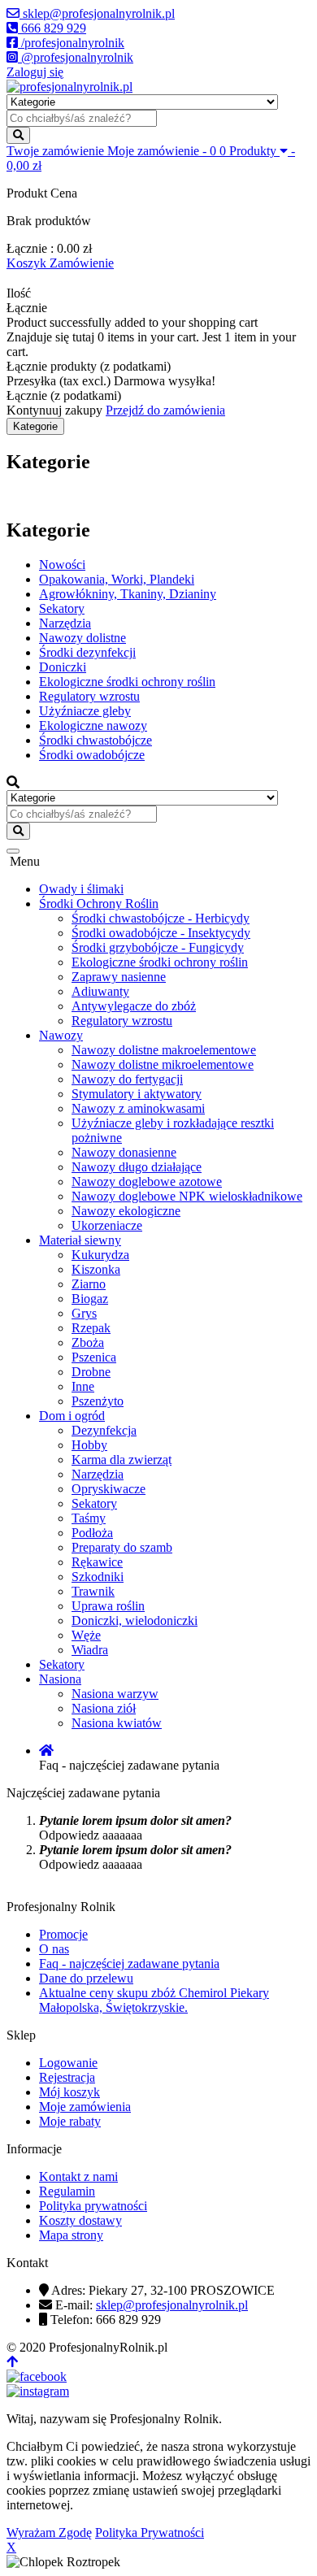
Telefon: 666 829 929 (106, 2320)
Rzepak (91, 1328)
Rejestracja (67, 2077)
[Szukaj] (18, 135)
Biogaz (90, 1299)
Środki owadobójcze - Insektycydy (161, 933)
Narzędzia (65, 623)
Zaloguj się (35, 72)
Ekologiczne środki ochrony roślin (127, 682)
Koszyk (28, 263)
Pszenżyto (98, 1401)
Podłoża (92, 1533)
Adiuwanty (100, 991)
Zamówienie (82, 263)
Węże (86, 1635)
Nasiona (60, 1679)
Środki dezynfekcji (87, 652)
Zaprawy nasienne (119, 977)
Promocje (63, 1934)
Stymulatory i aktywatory (137, 1094)
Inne (83, 1386)
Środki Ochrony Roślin (99, 904)
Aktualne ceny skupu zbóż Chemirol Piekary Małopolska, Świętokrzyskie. (154, 2000)
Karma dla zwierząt (122, 1460)
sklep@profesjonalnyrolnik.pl (172, 2305)
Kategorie (35, 426)
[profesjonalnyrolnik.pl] (69, 87)
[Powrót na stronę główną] (46, 1751)
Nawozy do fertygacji (127, 1079)
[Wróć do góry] (12, 2362)
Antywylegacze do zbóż (134, 1006)
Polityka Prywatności (150, 2533)
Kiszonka (96, 1269)
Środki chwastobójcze (96, 740)
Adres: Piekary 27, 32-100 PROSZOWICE (163, 2290)
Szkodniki (98, 1577)
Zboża (88, 1342)
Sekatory (62, 608)
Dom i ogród (72, 1416)
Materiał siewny (80, 1240)
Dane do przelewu (86, 1978)
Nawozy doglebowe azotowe (147, 1182)
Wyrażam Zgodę (49, 2533)
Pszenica (94, 1357)
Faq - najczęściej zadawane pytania (129, 1963)
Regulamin (67, 2191)
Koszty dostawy (80, 2220)
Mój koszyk (69, 2092)
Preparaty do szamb (122, 1547)
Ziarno (89, 1284)
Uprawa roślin (108, 1606)
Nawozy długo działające (137, 1167)
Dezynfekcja (104, 1430)
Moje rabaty (70, 2121)
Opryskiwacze (109, 1489)
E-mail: (152, 2305)
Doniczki (63, 667)
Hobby (89, 1445)
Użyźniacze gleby (85, 711)
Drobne (91, 1372)
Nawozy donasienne (124, 1152)
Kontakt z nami (78, 2176)
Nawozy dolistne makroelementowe (164, 1050)
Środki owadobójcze (92, 755)
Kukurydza (100, 1255)
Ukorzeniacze (107, 1225)
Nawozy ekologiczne (126, 1211)
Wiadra (90, 1650)
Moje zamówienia (85, 2107)
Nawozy (61, 1035)
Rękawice (97, 1562)
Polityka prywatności (93, 2206)
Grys (84, 1313)
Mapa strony (71, 2235)
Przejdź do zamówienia (165, 410)
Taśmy (89, 1518)
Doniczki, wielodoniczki (135, 1620)
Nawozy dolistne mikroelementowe (163, 1064)
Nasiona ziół (104, 1708)
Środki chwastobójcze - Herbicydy (161, 918)
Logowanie (68, 2063)
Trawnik (93, 1591)
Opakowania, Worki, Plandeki (117, 579)
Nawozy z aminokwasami (138, 1108)
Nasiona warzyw (115, 1694)
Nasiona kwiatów (117, 1723)
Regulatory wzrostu (89, 696)
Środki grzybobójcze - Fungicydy (158, 947)
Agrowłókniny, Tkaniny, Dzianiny (128, 594)
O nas (54, 1949)
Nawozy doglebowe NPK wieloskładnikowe (187, 1196)
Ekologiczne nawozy (93, 725)
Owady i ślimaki (81, 889)
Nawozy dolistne (83, 638)
